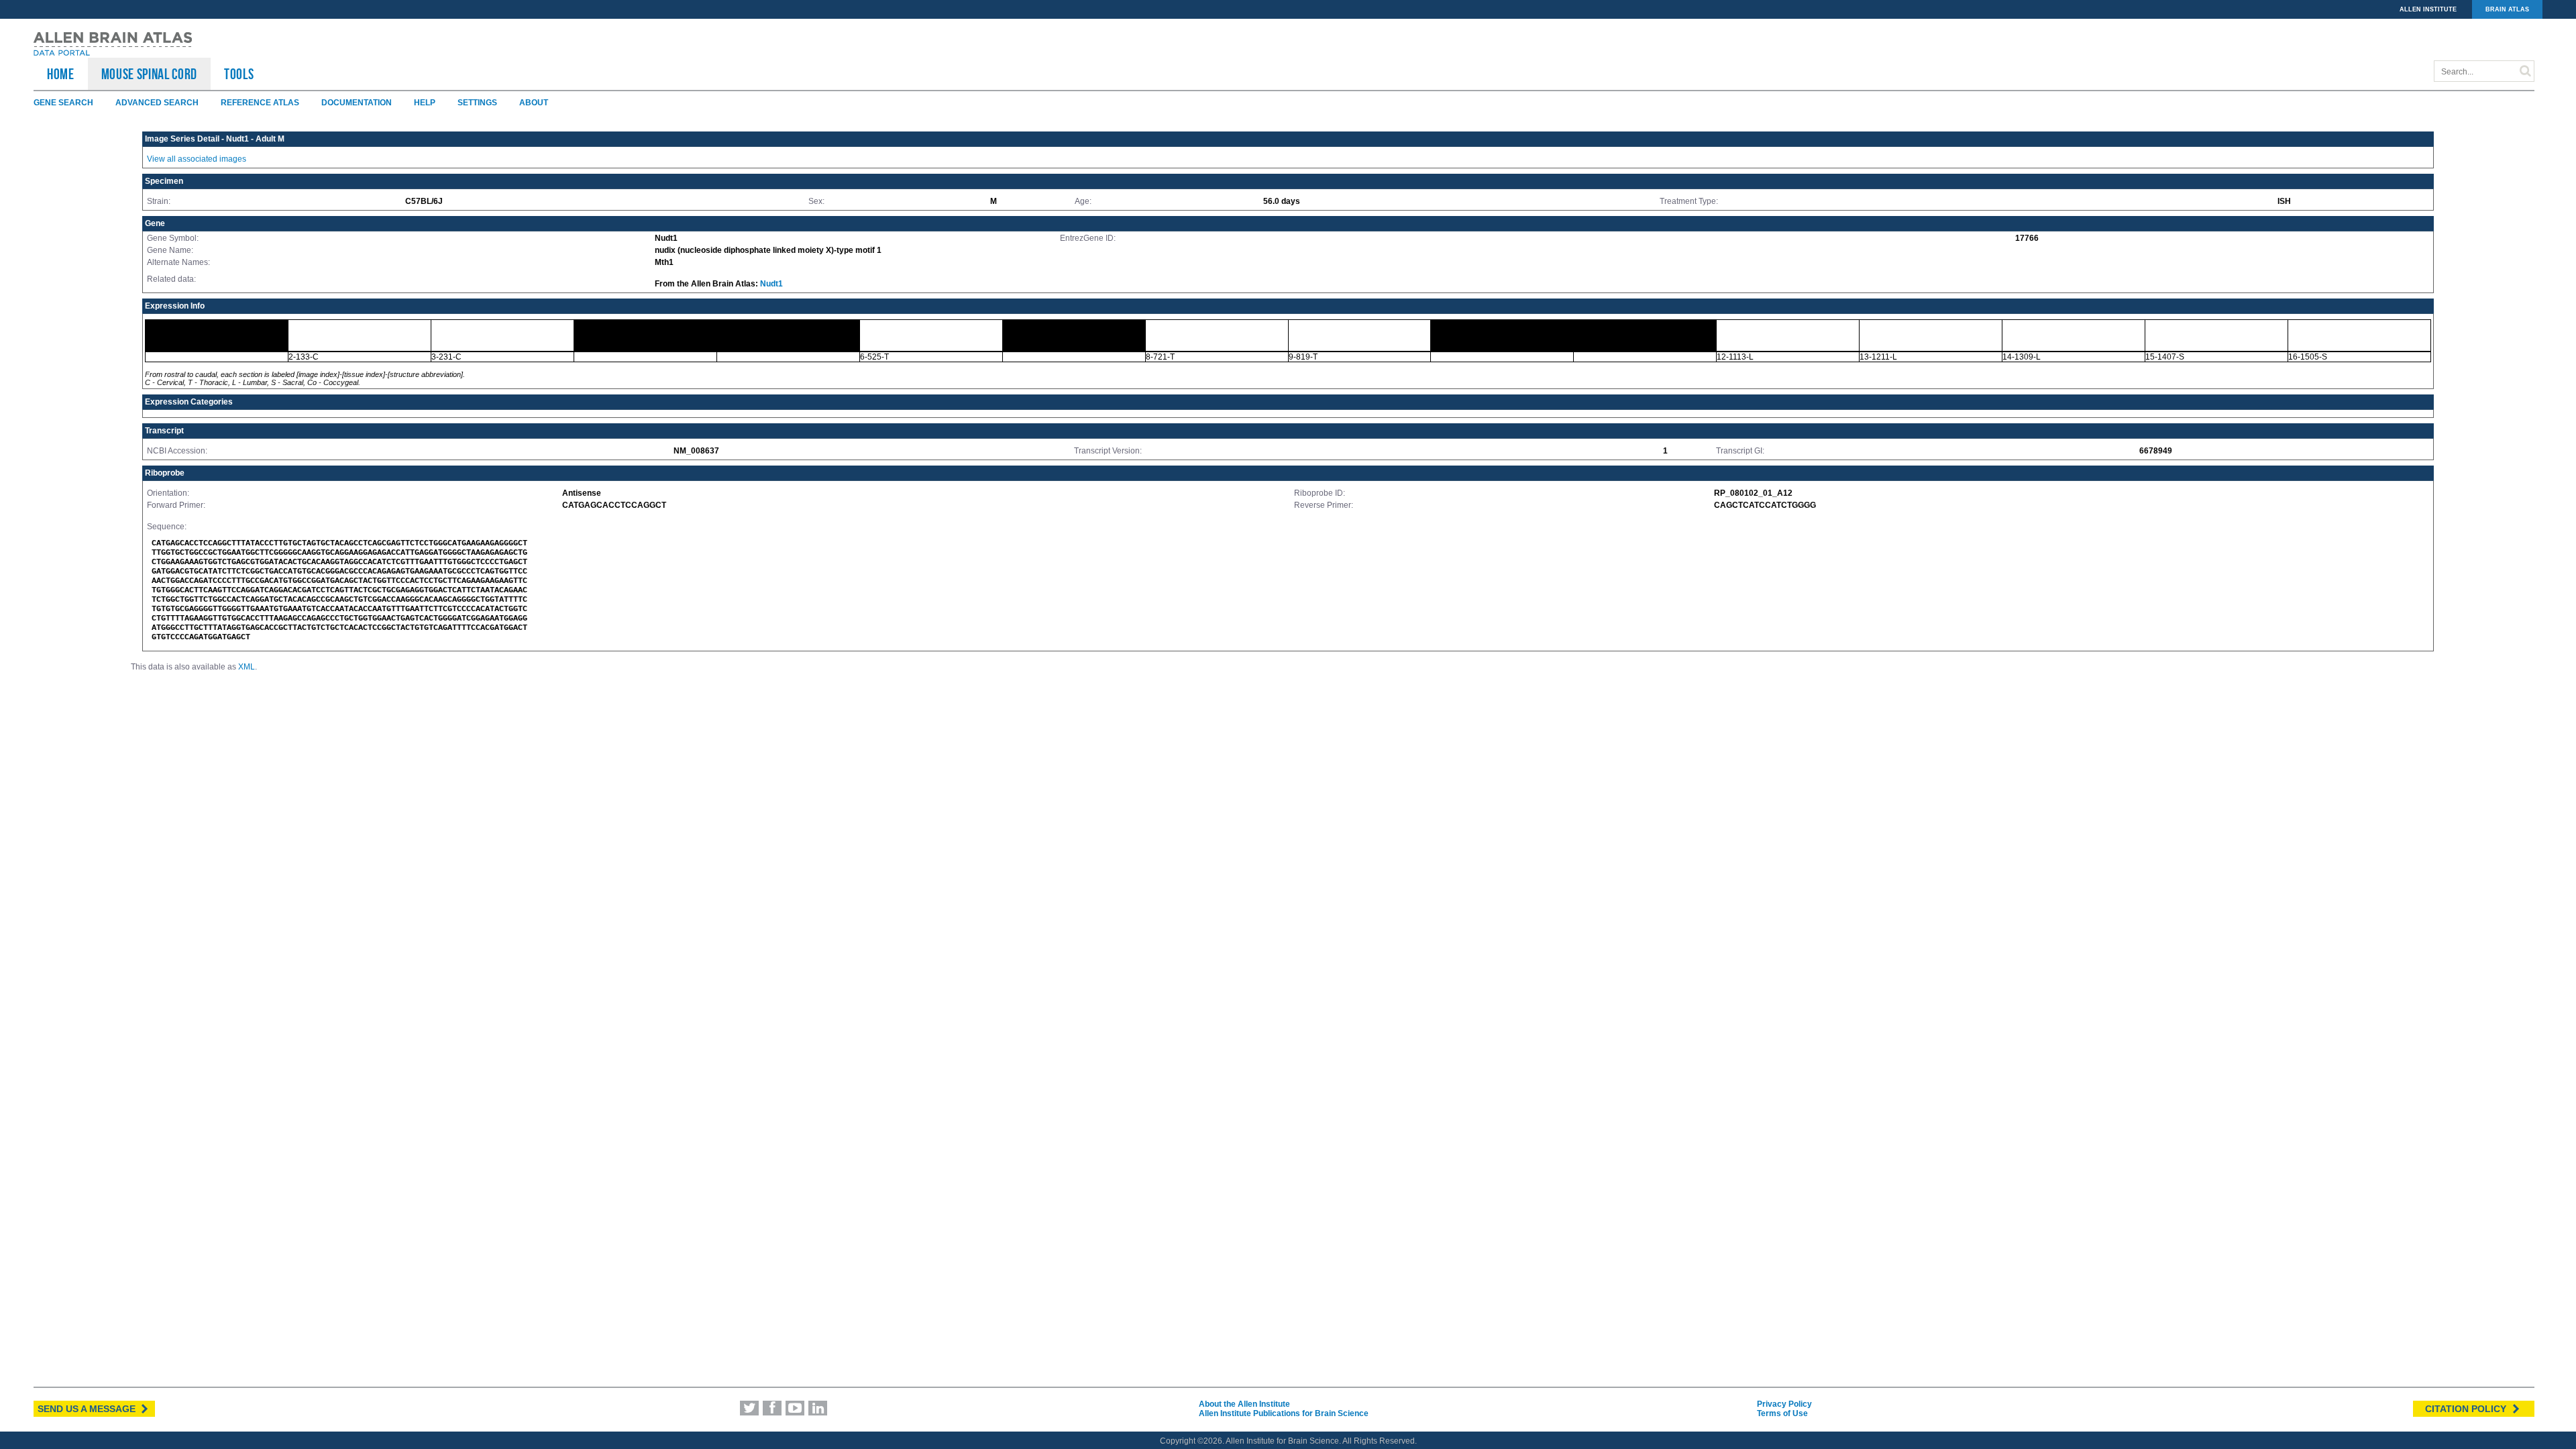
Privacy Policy (1784, 1404)
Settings (477, 103)
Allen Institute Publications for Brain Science (1284, 1413)
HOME (61, 74)
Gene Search (63, 103)
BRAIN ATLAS (2507, 9)
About (534, 103)
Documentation (357, 103)
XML (247, 667)
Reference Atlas (260, 103)
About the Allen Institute (1244, 1404)
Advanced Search (157, 103)
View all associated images (197, 159)
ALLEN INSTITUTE (2428, 9)
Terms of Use (1782, 1413)
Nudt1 (771, 284)
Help (425, 103)
